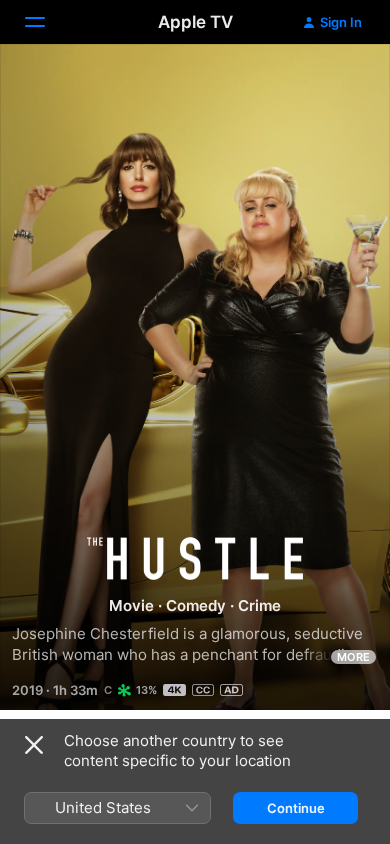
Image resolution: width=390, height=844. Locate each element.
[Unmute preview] (336, 83)
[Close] (34, 745)
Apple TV (195, 22)
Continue (296, 808)
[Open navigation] (47, 22)
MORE (353, 657)
